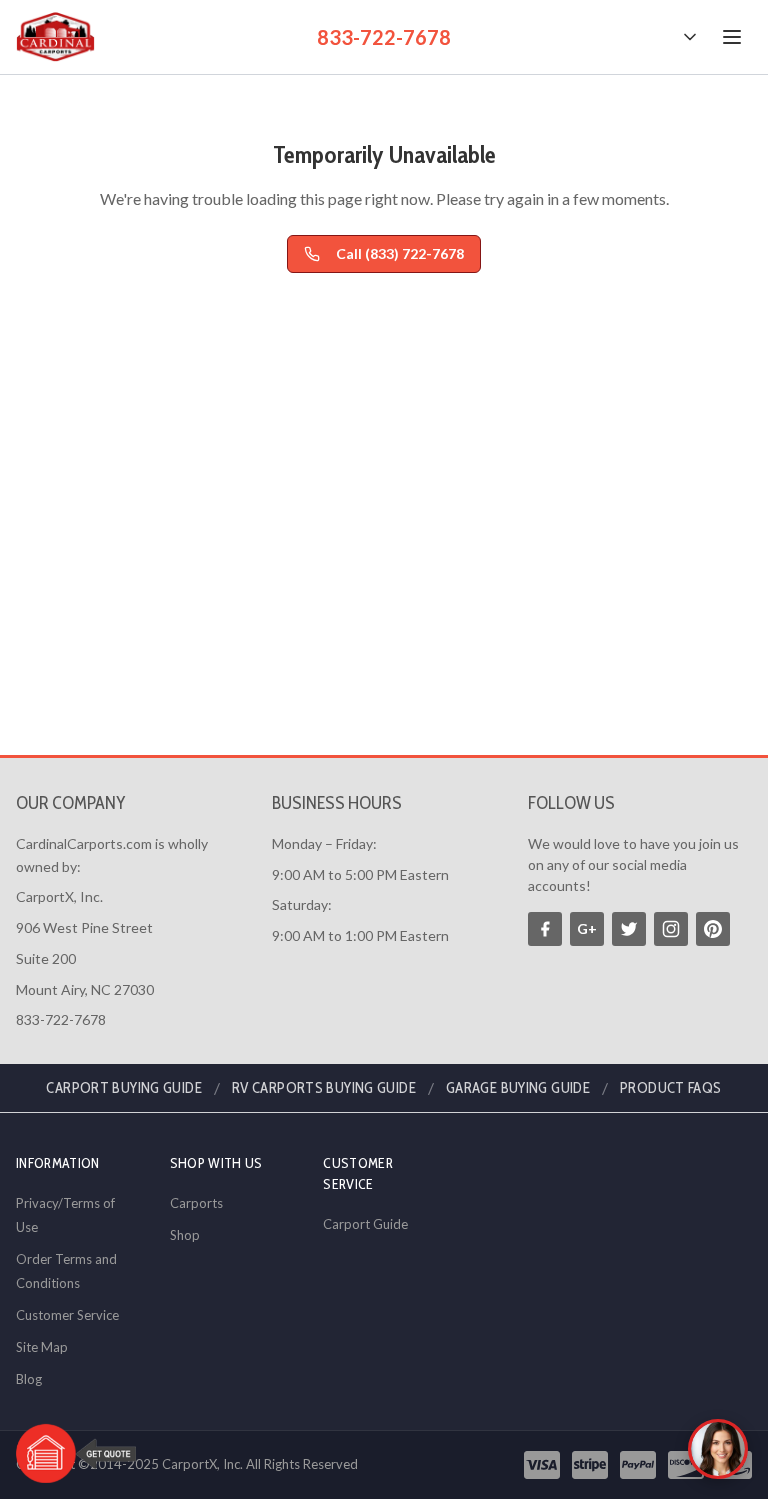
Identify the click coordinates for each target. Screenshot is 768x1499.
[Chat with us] (718, 1449)
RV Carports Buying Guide (324, 1088)
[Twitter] (629, 929)
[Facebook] (545, 929)
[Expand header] (690, 37)
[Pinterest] (713, 929)
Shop (185, 1235)
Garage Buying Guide (518, 1088)
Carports (196, 1203)
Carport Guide (365, 1224)
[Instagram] (671, 929)
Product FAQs (671, 1088)
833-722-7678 (384, 37)
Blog (29, 1379)
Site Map (42, 1347)
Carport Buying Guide (124, 1088)
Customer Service (67, 1315)
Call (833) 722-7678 (400, 253)
